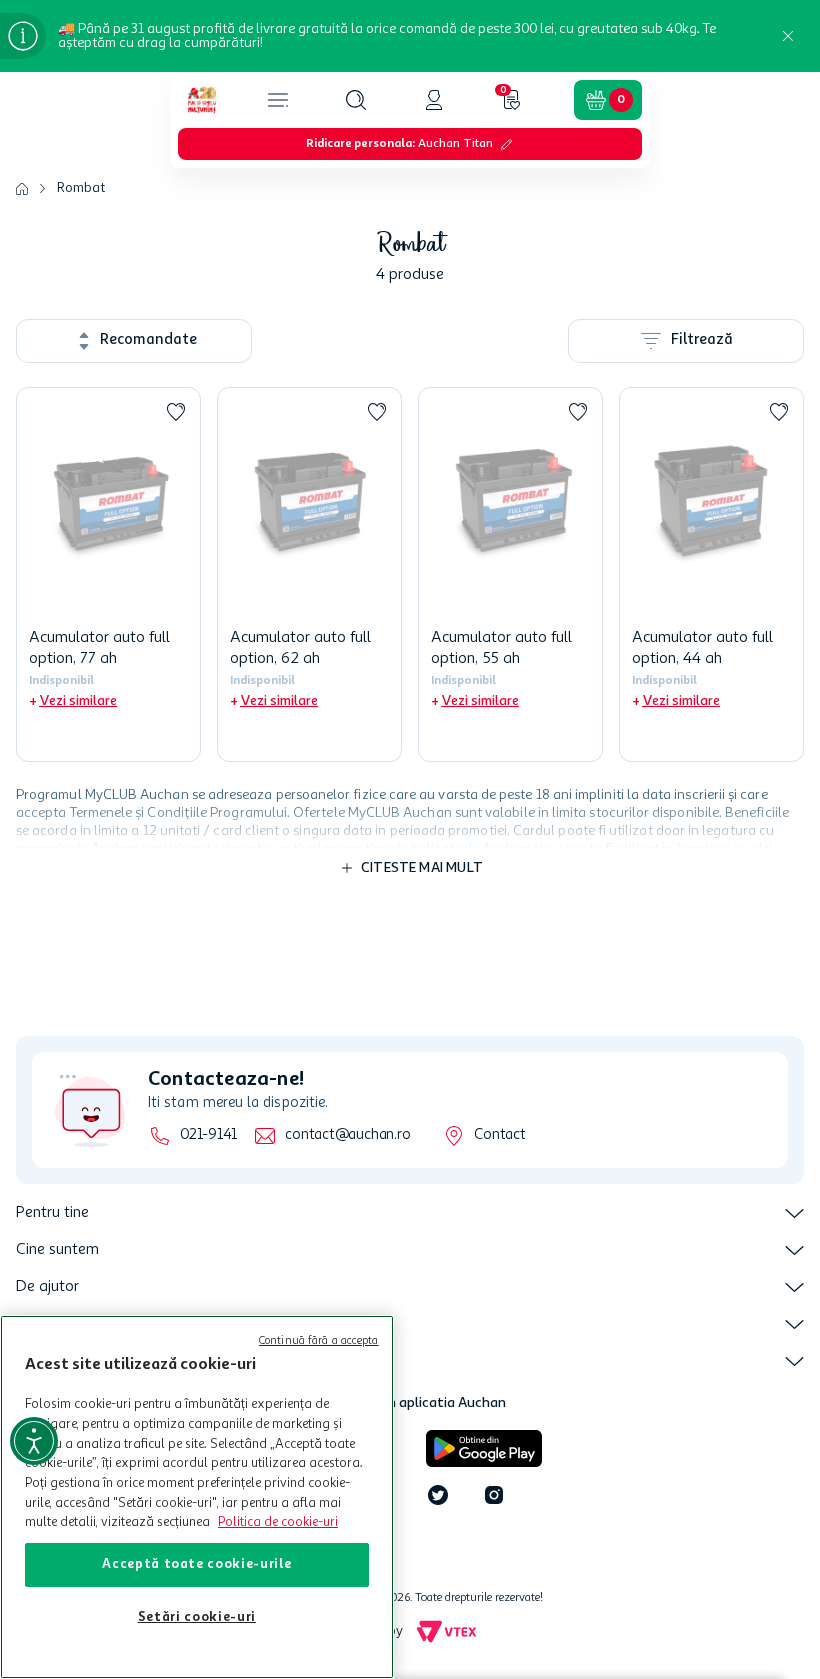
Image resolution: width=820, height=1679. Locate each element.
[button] (356, 100)
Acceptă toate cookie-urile (196, 1564)
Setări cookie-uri (197, 1617)
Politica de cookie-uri (278, 1522)
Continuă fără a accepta (319, 1341)
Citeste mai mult (422, 868)
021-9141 (208, 1135)
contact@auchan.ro (347, 1135)
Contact (499, 1135)
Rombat (81, 188)
